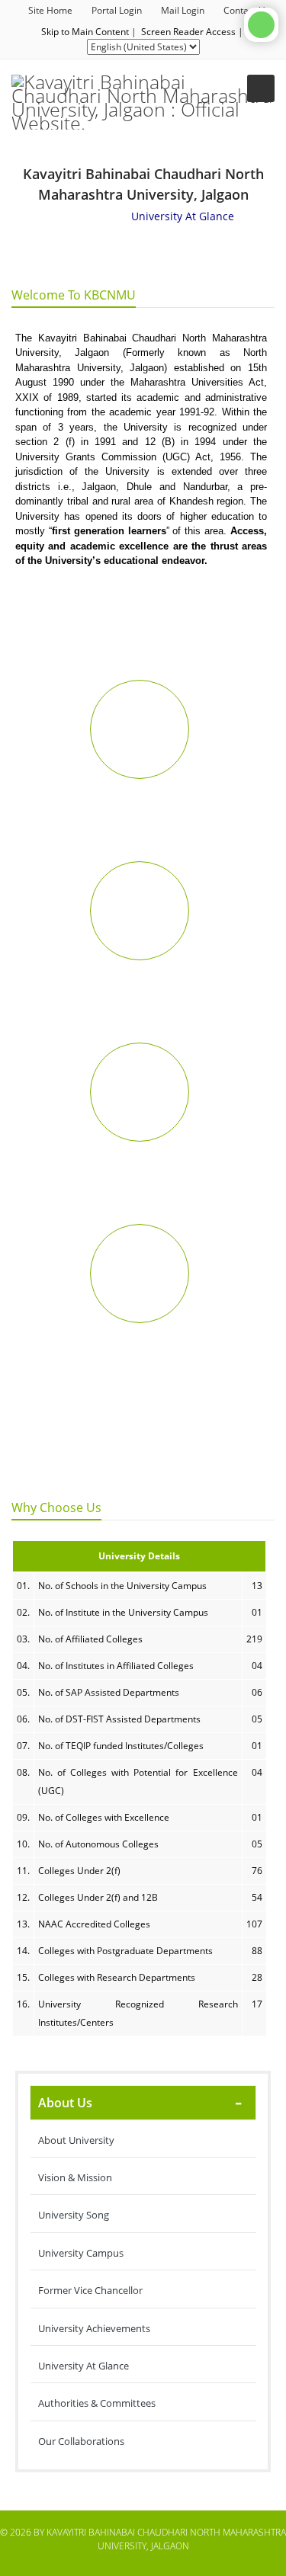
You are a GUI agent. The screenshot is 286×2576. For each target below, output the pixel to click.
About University (76, 2140)
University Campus (81, 2253)
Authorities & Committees (97, 2403)
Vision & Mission (75, 2177)
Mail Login (183, 10)
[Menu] (261, 88)
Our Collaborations (81, 2441)
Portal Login (117, 10)
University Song (74, 2215)
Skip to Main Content (85, 32)
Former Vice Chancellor (90, 2290)
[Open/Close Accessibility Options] (261, 25)
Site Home (50, 10)
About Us (65, 2103)
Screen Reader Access (188, 32)
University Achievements (94, 2328)
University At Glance (84, 2366)
